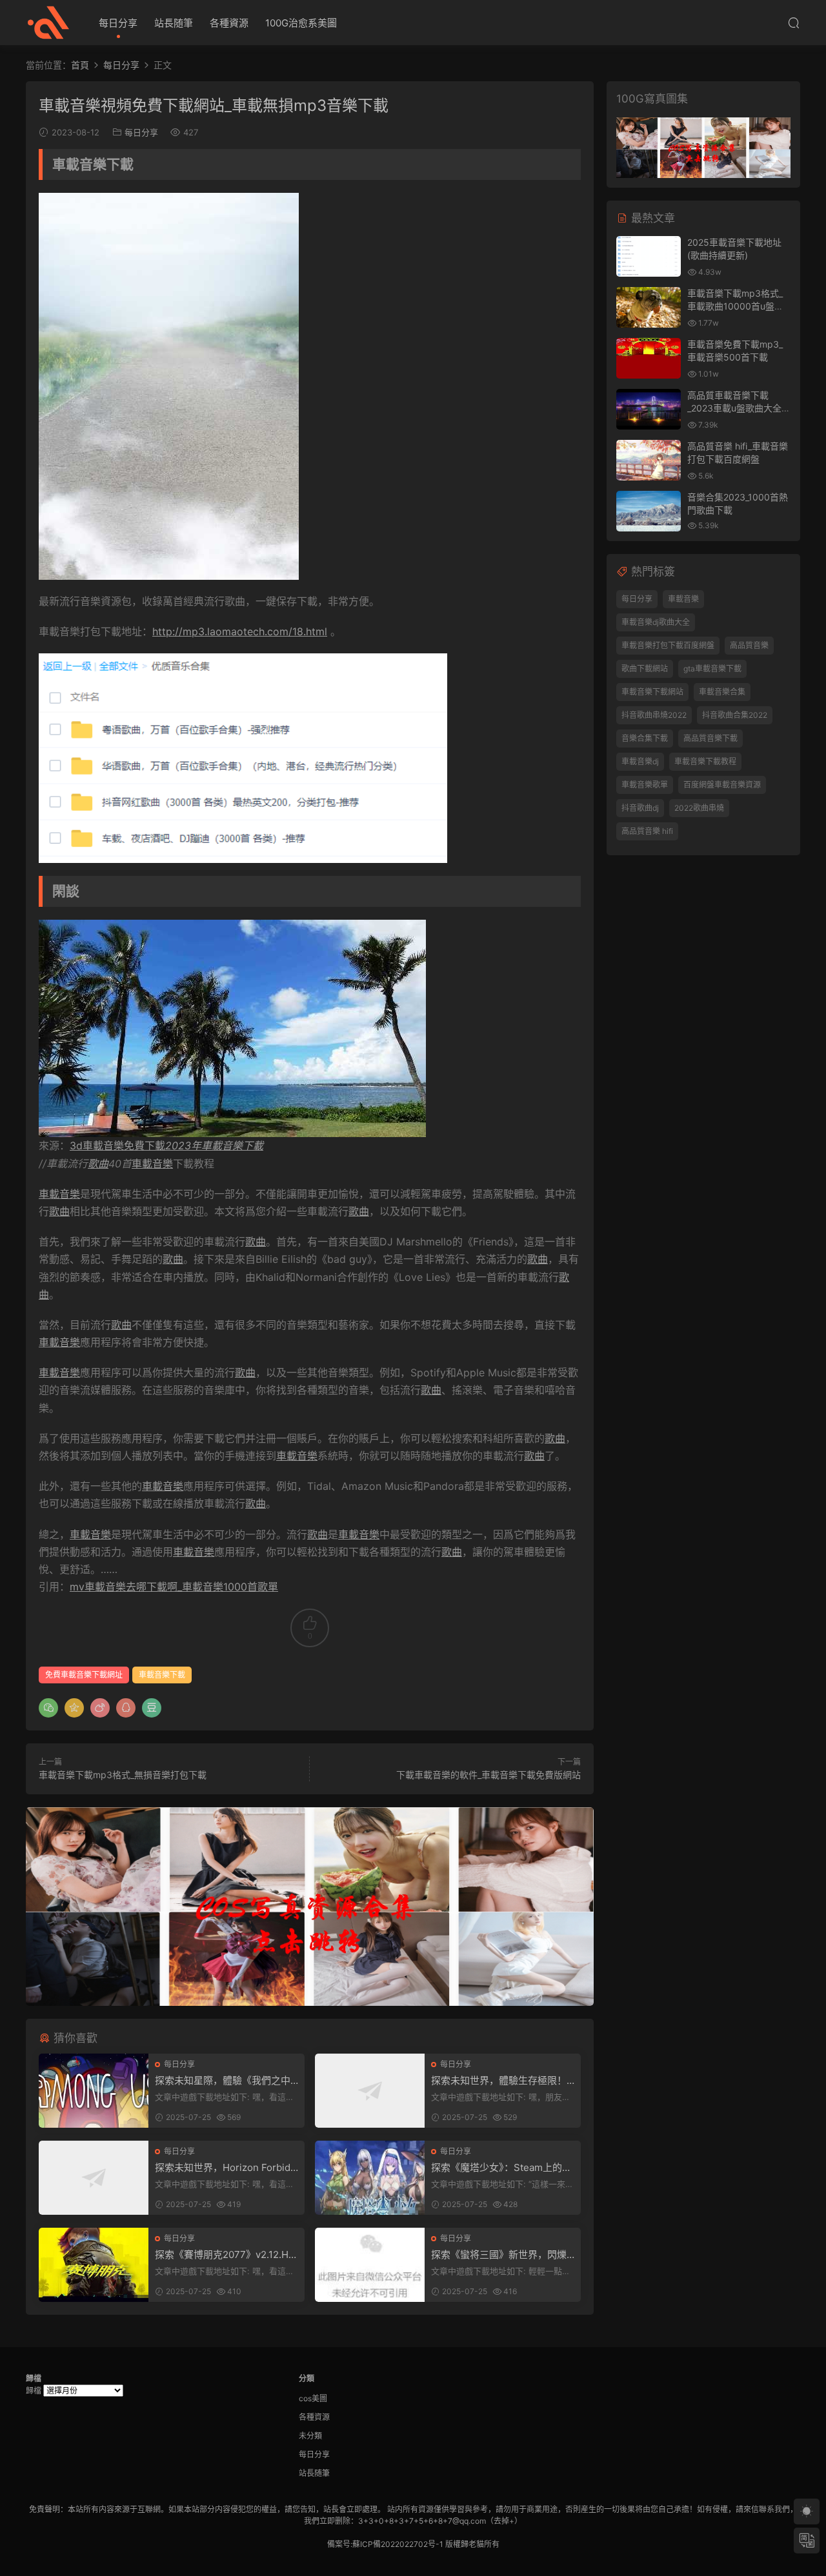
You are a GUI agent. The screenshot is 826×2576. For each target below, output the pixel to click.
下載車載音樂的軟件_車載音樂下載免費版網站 (489, 1775)
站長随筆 (174, 23)
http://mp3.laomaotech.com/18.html (240, 631)
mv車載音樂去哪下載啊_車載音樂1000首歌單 (174, 1587)
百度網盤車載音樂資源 (722, 785)
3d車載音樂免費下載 (166, 1145)
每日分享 (118, 23)
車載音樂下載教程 (705, 761)
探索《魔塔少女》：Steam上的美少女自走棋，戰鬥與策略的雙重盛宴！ (501, 2168)
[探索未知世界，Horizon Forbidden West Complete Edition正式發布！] (94, 2178)
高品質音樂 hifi (647, 831)
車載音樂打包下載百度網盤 (668, 645)
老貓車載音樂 (48, 23)
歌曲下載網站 (645, 669)
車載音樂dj (640, 761)
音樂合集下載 (645, 738)
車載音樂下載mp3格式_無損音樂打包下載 (123, 1775)
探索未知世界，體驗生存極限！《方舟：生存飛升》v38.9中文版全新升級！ (502, 2081)
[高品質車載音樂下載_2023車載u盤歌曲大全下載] (649, 409)
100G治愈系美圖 (301, 23)
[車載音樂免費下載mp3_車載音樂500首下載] (649, 358)
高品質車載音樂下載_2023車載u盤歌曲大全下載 (739, 408)
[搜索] (794, 23)
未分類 (310, 2436)
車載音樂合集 (722, 692)
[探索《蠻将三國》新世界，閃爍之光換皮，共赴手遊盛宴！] (370, 2265)
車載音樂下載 (162, 1675)
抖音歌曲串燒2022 (654, 715)
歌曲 (98, 1164)
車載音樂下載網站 (652, 692)
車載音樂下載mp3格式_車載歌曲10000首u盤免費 (735, 306)
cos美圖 (313, 2398)
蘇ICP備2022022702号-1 (398, 2544)
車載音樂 (152, 1164)
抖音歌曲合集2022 (735, 715)
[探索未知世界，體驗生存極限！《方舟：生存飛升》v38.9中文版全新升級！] (370, 2091)
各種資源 (229, 23)
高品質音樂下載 (710, 738)
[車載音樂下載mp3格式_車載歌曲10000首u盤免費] (649, 307)
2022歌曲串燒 (699, 808)
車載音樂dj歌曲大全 (656, 622)
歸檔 (34, 2391)
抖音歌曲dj (640, 808)
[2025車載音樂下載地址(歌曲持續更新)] (649, 256)
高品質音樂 (749, 645)
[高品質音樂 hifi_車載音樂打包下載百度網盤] (649, 460)
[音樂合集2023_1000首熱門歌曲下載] (649, 511)
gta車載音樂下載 (712, 669)
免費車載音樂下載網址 (84, 1675)
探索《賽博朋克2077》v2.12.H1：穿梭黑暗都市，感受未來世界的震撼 (225, 2255)
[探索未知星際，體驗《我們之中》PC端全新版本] (94, 2091)
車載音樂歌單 (645, 785)
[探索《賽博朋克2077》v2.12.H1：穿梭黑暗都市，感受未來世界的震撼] (94, 2265)
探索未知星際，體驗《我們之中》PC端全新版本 (225, 2081)
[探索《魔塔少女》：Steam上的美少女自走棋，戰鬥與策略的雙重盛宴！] (370, 2178)
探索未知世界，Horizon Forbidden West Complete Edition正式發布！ (226, 2168)
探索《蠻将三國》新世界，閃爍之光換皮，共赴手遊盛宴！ (499, 2255)
